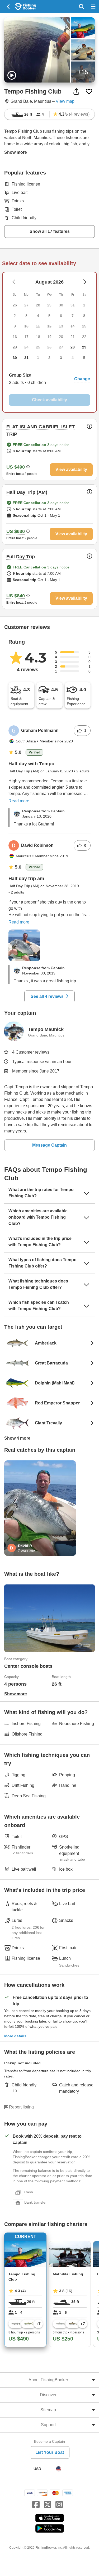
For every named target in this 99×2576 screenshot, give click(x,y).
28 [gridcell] (73, 347)
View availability (71, 469)
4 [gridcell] (73, 358)
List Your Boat (50, 2452)
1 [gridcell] (38, 358)
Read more (19, 801)
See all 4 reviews (47, 996)
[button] (49, 379)
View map (65, 101)
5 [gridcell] (84, 358)
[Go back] (9, 7)
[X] (48, 2505)
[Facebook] (36, 2505)
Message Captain (49, 1145)
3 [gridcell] (61, 358)
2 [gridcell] (49, 358)
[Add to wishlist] (89, 91)
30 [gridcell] (15, 358)
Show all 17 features (50, 231)
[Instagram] (59, 2505)
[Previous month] (85, 282)
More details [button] (15, 2036)
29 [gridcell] (84, 347)
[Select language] (59, 2469)
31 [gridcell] (26, 358)
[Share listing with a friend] (76, 91)
